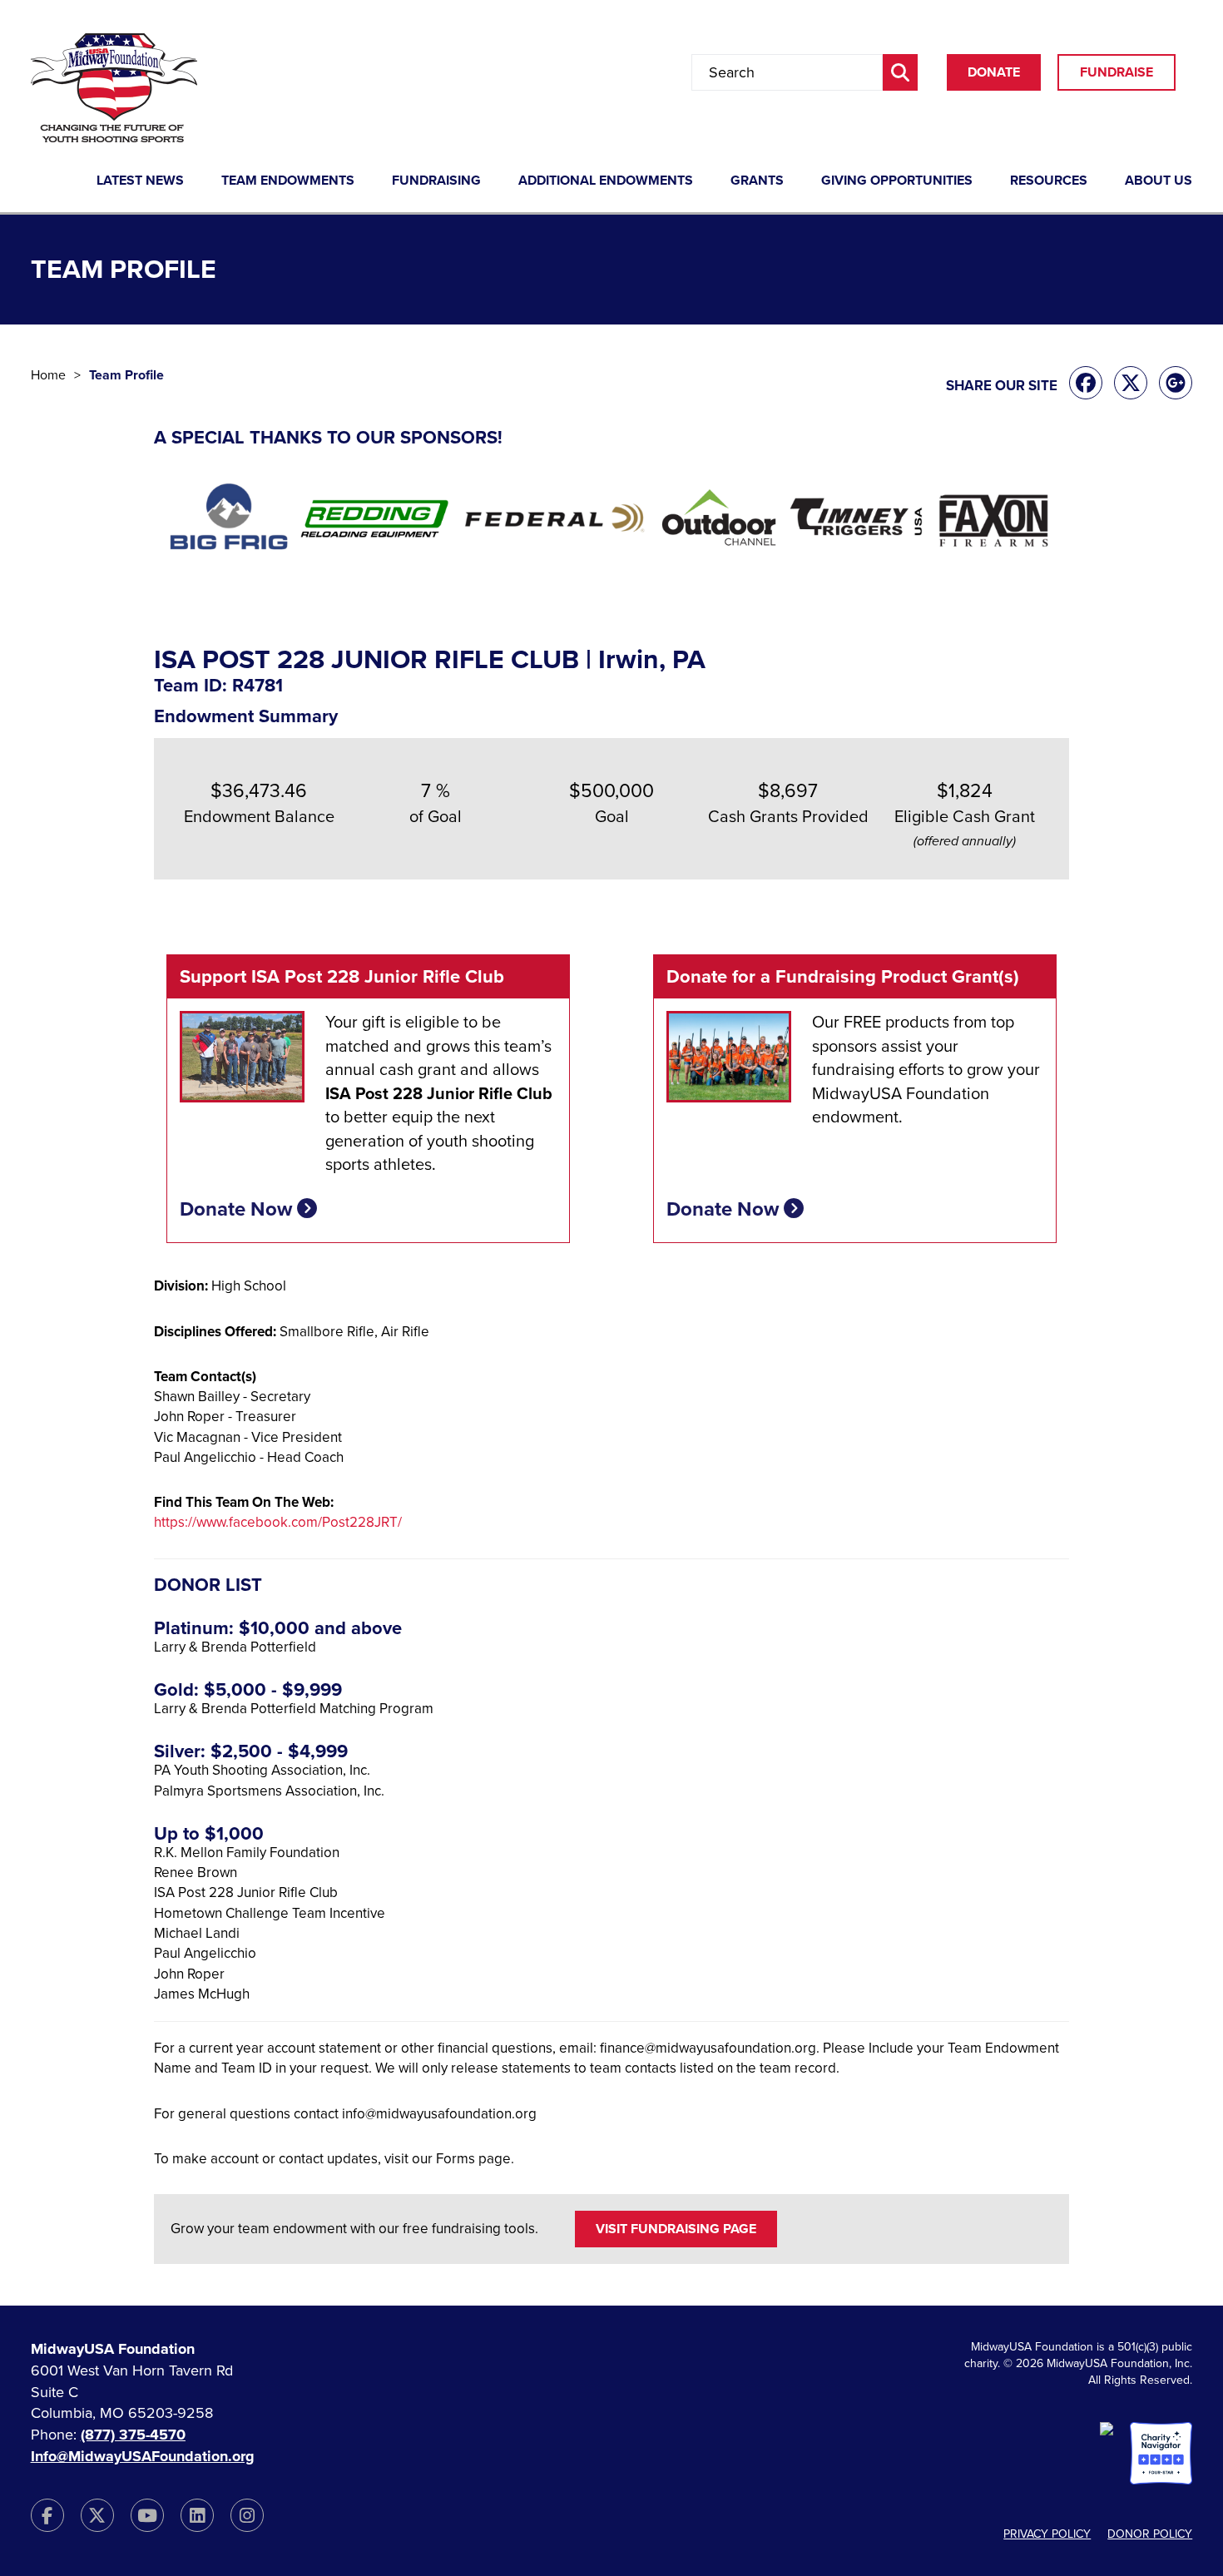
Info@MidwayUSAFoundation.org (143, 2456)
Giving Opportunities (897, 181)
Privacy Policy (1047, 2534)
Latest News (140, 181)
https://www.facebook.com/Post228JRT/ (278, 1522)
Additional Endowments (606, 181)
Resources (1049, 181)
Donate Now (238, 1209)
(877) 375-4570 (133, 2435)
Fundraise (1117, 72)
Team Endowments (288, 181)
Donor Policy (1150, 2534)
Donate (994, 72)
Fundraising (436, 181)
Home (48, 375)
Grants (757, 181)
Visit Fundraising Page (676, 2229)
